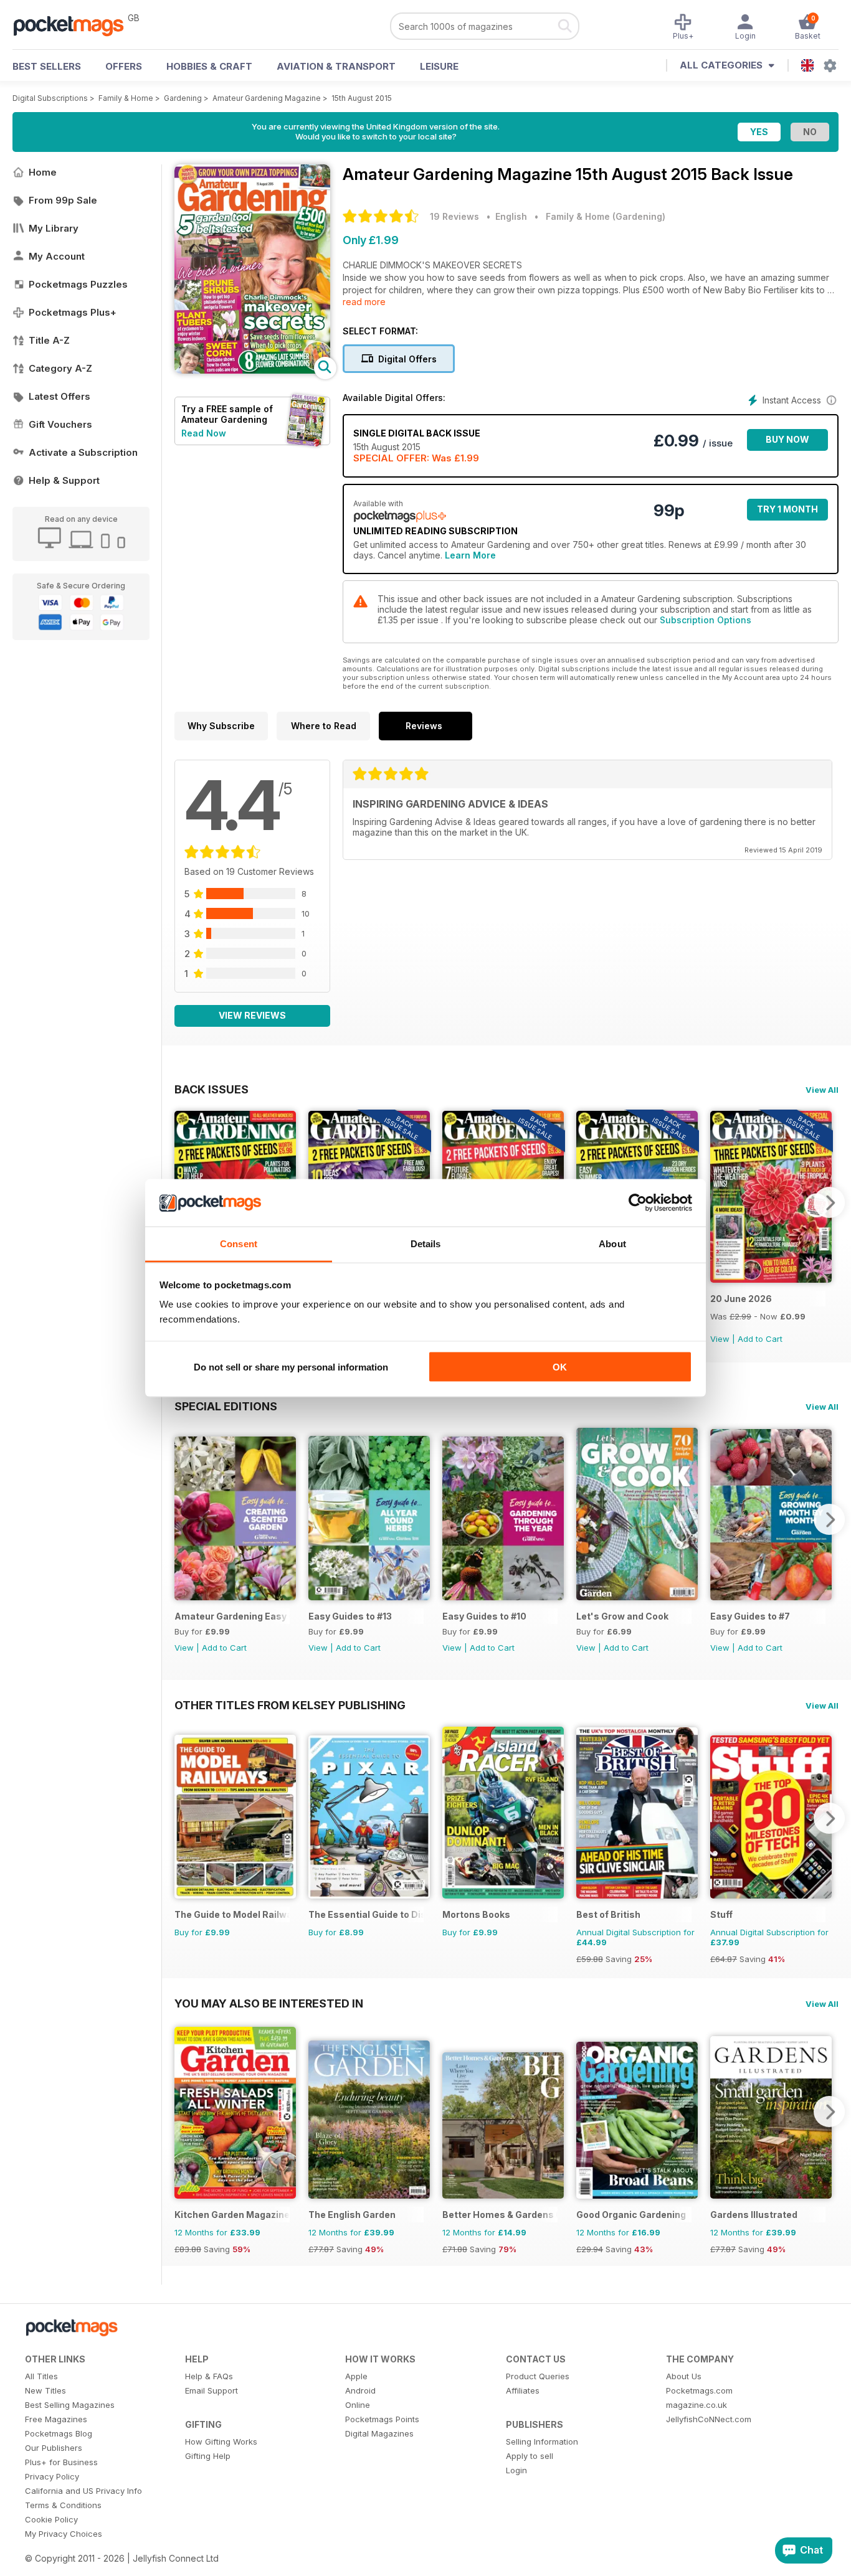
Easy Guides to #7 (750, 1616)
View (720, 1339)
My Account (57, 256)
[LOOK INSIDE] (252, 370)
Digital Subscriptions (50, 98)
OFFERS (124, 66)
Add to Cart (760, 1339)
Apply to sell (530, 2456)
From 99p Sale (63, 200)
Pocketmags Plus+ (73, 312)
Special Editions (226, 1406)
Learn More (470, 555)
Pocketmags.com (699, 2390)
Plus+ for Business (61, 2462)
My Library (54, 228)
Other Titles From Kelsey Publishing (290, 1705)
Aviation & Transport (336, 66)
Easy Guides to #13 (350, 1616)
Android (360, 2390)
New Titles (45, 2390)
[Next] (829, 1202)
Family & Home (126, 98)
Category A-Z (60, 368)
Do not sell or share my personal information (291, 1366)
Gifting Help (208, 2456)
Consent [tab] (239, 1244)
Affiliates (523, 2390)
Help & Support (64, 480)
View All (822, 1090)
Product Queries (538, 2376)
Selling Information (542, 2442)
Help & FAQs (209, 2376)
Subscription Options (706, 620)
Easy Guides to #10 (484, 1616)
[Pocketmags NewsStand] (75, 25)
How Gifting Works (221, 2442)
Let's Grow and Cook (622, 1616)
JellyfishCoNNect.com (709, 2419)
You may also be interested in (269, 2003)
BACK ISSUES (212, 1089)
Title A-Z (49, 340)
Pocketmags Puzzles (78, 284)
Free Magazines (56, 2419)
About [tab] (612, 1244)
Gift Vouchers (60, 424)
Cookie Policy (51, 2519)
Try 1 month (787, 509)
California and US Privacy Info (83, 2491)
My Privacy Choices (64, 2534)
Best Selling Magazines (70, 2405)
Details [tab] (426, 1244)
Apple (356, 2376)
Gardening (183, 98)
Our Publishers (54, 2448)
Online (358, 2405)
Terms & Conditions (63, 2505)
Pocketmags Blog (59, 2433)
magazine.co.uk (696, 2405)
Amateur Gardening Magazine (267, 98)
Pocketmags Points (382, 2419)
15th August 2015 (362, 98)
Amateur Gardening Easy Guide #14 (232, 1616)
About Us (684, 2376)
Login (516, 2470)
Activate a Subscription (83, 452)
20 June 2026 (741, 1299)
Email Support (212, 2390)
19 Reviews (454, 216)
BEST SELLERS (47, 66)
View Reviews (252, 1015)
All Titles (41, 2376)
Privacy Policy (52, 2476)
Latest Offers (59, 396)
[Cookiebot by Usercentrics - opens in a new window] (638, 1203)
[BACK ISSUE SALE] (771, 1279)
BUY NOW (787, 439)
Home (43, 172)
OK (560, 1366)
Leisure (439, 66)
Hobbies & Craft (209, 66)
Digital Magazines (379, 2433)
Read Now (204, 433)
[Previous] (184, 1519)
